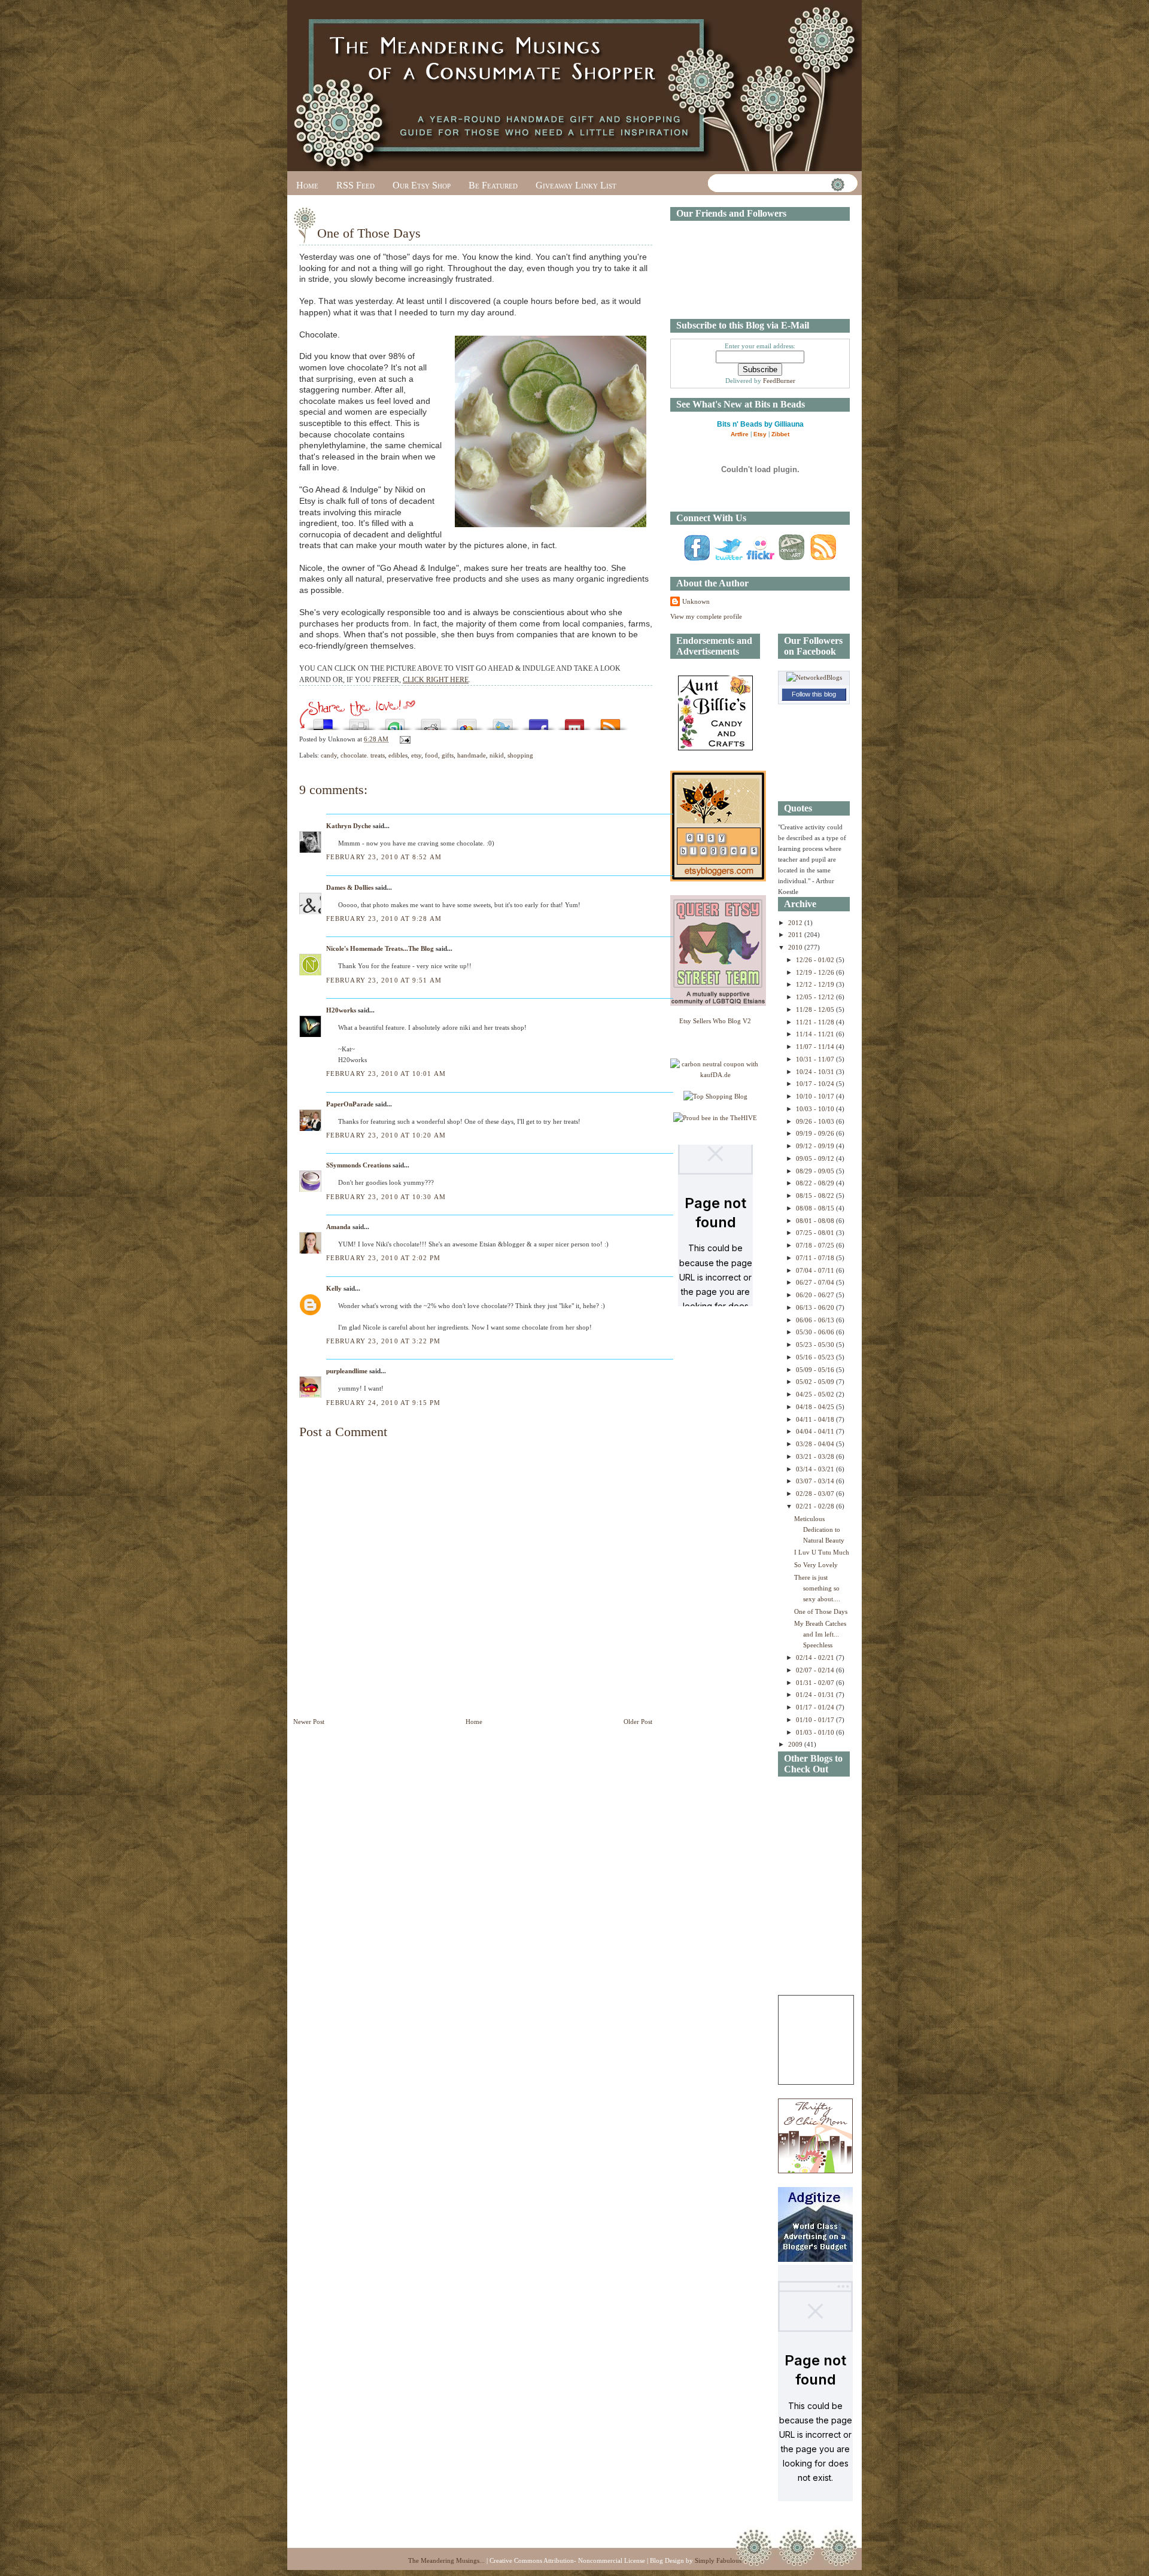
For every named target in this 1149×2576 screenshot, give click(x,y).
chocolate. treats (363, 755)
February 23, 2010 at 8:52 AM (384, 857)
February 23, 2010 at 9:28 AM (384, 919)
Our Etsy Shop (422, 185)
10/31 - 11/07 (816, 1059)
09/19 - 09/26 (816, 1133)
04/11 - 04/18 (816, 1419)
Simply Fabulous (718, 2560)
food (431, 755)
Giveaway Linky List (576, 185)
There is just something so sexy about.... (817, 1588)
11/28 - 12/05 (816, 1009)
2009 (796, 1744)
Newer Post (309, 1722)
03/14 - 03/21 (816, 1469)
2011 (796, 935)
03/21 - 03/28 (816, 1456)
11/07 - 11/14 (816, 1047)
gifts (448, 755)
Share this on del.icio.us (323, 721)
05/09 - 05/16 (816, 1370)
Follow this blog (814, 694)
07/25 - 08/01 (816, 1233)
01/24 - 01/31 (816, 1695)
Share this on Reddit (431, 721)
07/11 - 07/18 (816, 1258)
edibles (398, 755)
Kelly (334, 1288)
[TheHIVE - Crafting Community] (715, 1118)
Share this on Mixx (574, 721)
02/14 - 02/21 (816, 1657)
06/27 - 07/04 (816, 1282)
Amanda (338, 1227)
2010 (796, 947)
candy (329, 755)
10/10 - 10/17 (816, 1096)
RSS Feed (355, 185)
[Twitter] (728, 560)
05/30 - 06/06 (816, 1332)
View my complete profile (706, 616)
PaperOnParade (350, 1104)
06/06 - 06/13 (816, 1320)
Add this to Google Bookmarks (467, 721)
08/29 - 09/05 (816, 1171)
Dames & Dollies (350, 887)
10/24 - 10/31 (816, 1072)
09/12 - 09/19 (816, 1146)
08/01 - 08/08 (816, 1221)
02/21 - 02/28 (816, 1506)
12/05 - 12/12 (816, 997)
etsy (416, 755)
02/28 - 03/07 (816, 1494)
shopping (520, 755)
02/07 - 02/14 (816, 1670)
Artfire (740, 434)
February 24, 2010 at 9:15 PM (383, 1403)
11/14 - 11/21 (816, 1034)
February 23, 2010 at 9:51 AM (384, 980)
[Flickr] (760, 560)
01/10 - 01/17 (816, 1720)
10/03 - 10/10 (816, 1109)
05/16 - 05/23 (816, 1357)
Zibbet (780, 434)
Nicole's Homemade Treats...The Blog (380, 948)
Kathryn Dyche (349, 826)
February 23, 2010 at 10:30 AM (386, 1197)
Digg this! (359, 721)
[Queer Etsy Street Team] (718, 1003)
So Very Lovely (816, 1565)
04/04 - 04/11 (816, 1431)
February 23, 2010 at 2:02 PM (383, 1258)
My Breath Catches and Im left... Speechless (820, 1634)
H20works (341, 1010)
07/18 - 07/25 (816, 1245)
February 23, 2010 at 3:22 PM (383, 1341)
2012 (796, 923)
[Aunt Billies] (715, 748)
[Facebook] (697, 560)
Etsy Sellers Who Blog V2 (715, 1021)
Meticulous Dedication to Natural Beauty (819, 1529)
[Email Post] (403, 739)
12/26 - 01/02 (816, 960)
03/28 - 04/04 (816, 1444)
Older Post (638, 1722)
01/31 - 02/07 (816, 1683)
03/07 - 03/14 (816, 1481)
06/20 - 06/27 (816, 1295)
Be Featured (493, 185)
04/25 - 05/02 (816, 1394)
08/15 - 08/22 (816, 1196)
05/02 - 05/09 (816, 1382)
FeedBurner (779, 381)
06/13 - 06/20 (816, 1307)
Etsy (760, 434)
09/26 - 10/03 (816, 1121)
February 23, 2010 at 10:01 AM (386, 1073)
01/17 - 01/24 (816, 1707)
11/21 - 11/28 (816, 1022)
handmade (472, 755)
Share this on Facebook (539, 721)
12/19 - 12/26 (816, 972)
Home (307, 185)
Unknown (696, 601)
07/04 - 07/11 (816, 1270)
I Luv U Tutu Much (822, 1552)
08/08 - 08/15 (816, 1208)
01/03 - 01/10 (816, 1732)
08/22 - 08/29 (816, 1183)
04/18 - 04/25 (816, 1407)
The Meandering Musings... (446, 2560)
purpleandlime (347, 1371)
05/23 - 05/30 (816, 1345)
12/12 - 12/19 (816, 984)
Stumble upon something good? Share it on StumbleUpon (395, 721)
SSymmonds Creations (358, 1165)
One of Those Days (369, 233)
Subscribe (610, 721)
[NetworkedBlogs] (814, 677)
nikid (497, 755)
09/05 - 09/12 (816, 1158)
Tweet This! (503, 721)
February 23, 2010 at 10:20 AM (386, 1135)
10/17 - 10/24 (816, 1084)
